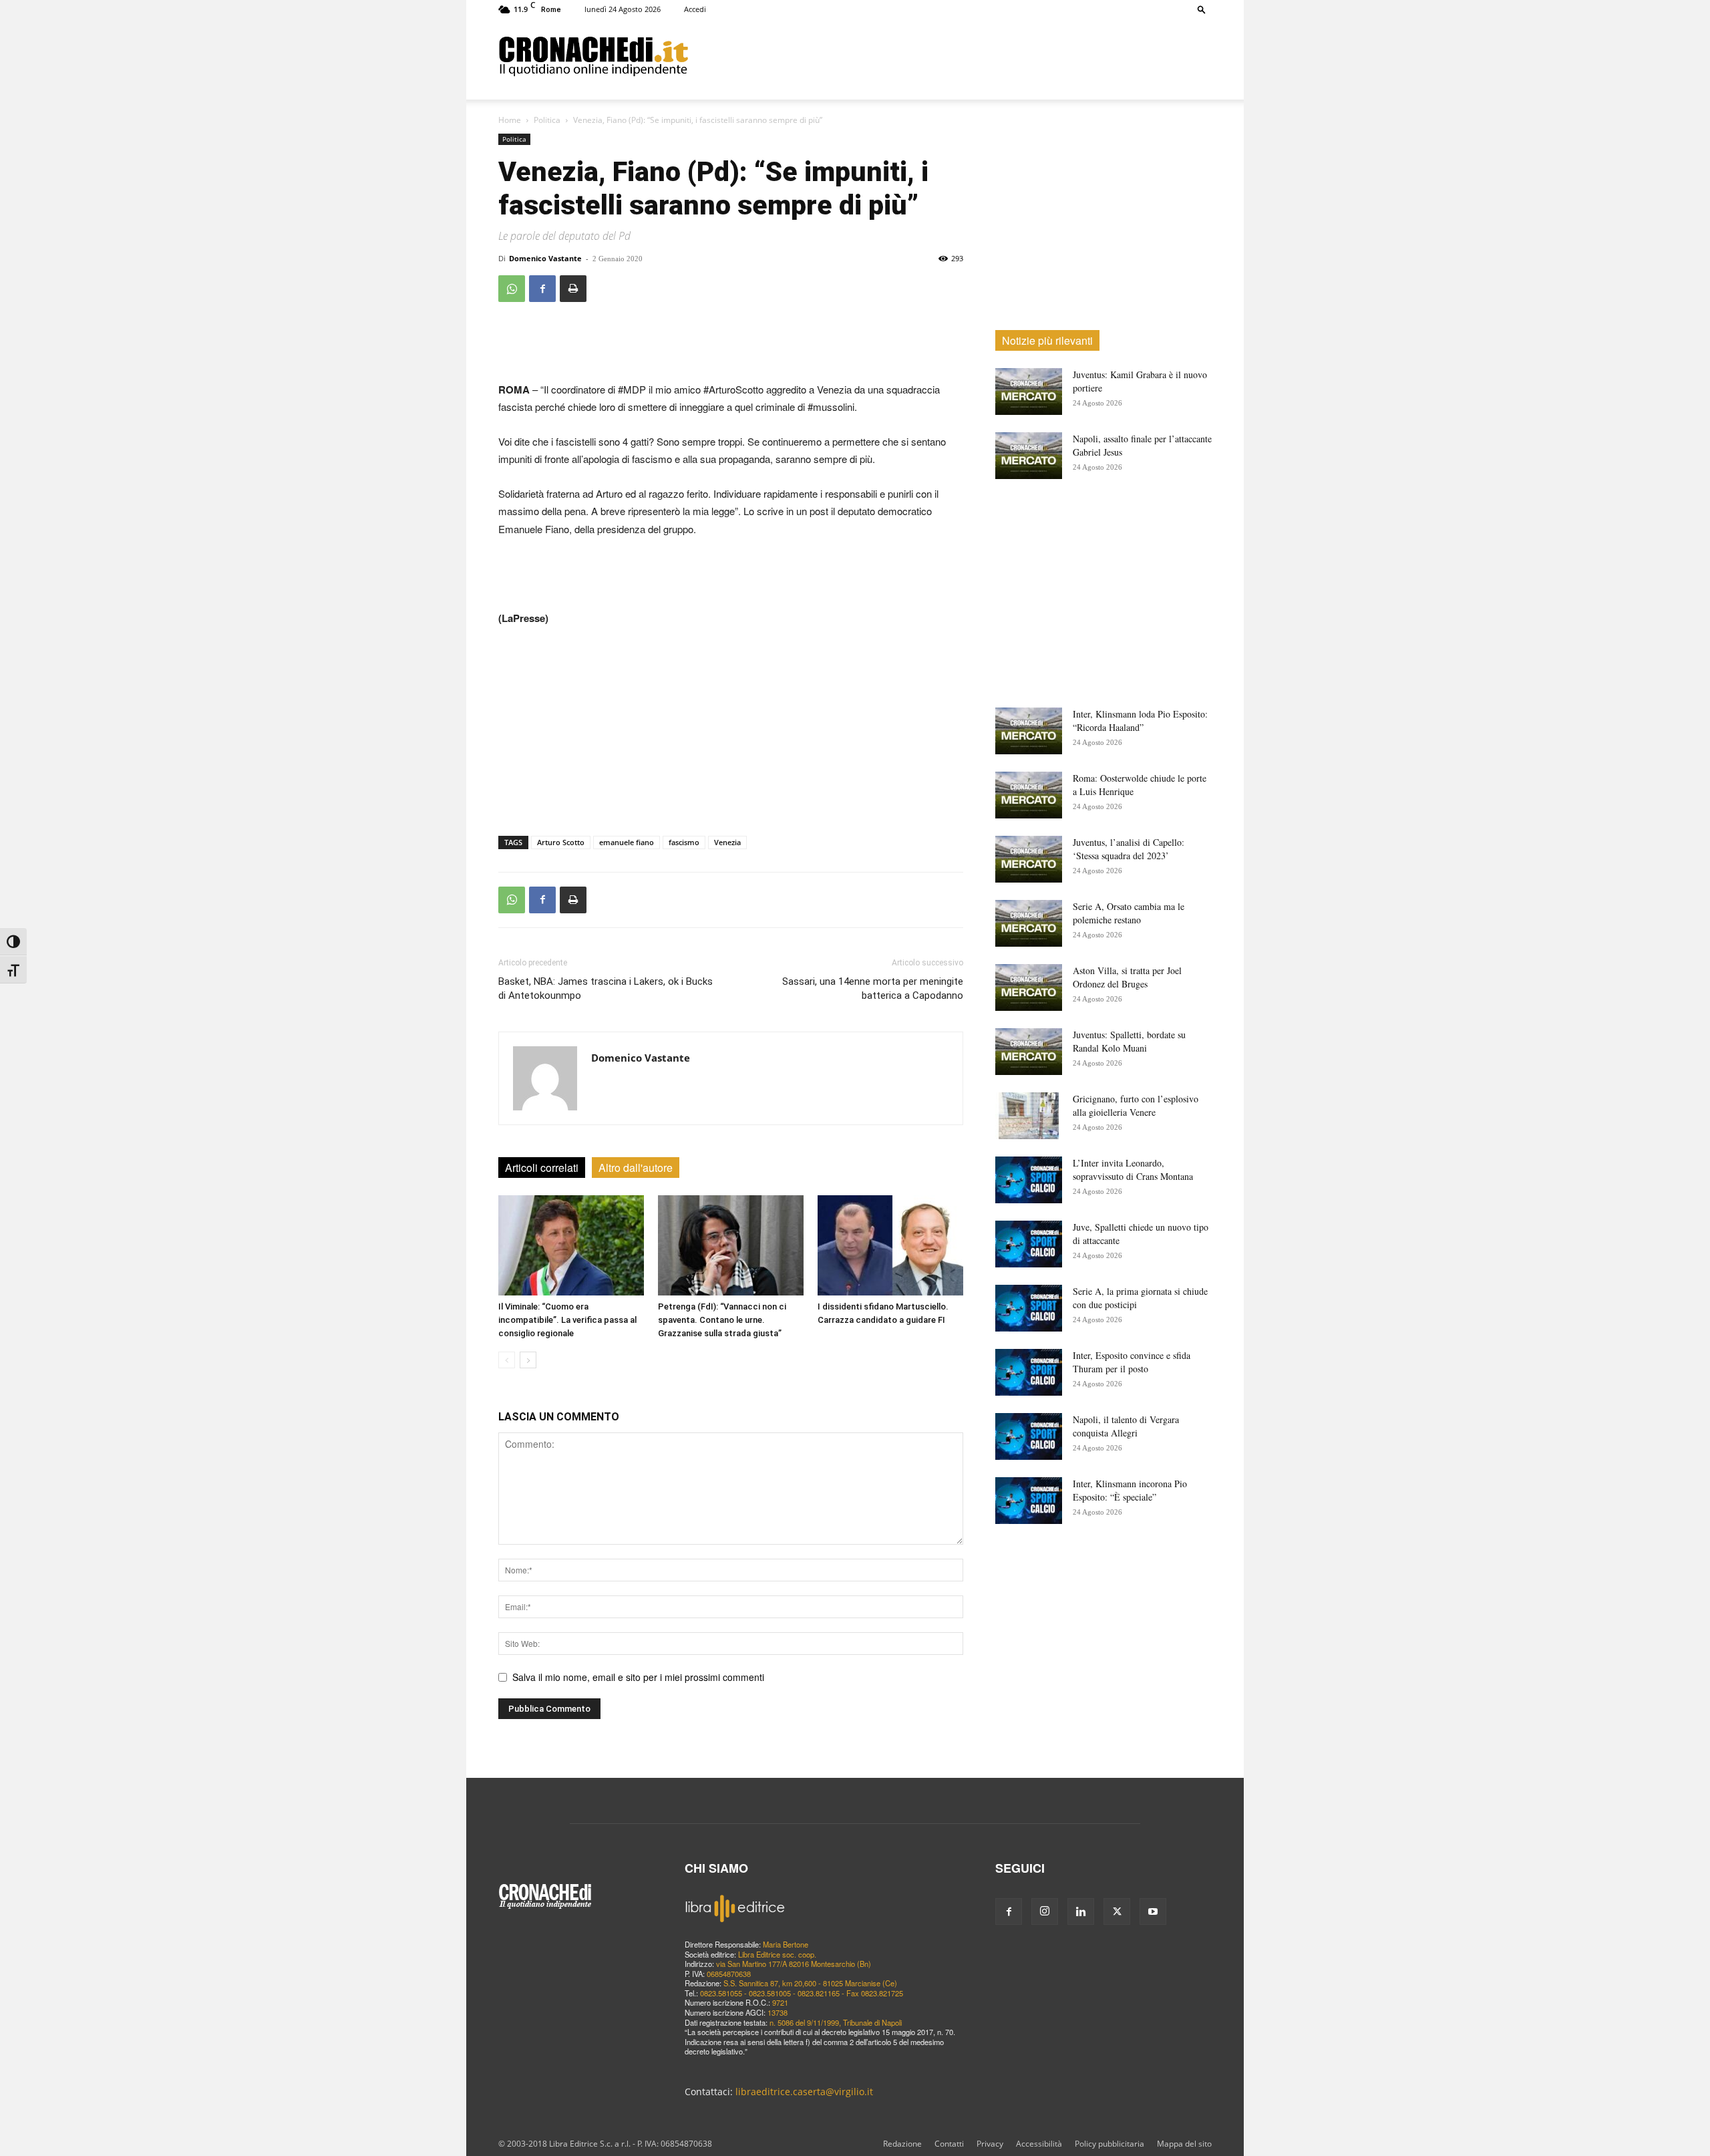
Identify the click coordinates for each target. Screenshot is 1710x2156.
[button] (1202, 9)
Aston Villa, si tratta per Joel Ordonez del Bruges (1127, 977)
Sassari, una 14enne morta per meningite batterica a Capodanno (873, 988)
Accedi (695, 9)
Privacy (990, 2144)
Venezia (727, 842)
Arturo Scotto (561, 842)
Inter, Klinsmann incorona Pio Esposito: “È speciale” (1130, 1490)
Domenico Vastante (545, 258)
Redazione (902, 2144)
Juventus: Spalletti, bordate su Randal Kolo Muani (1129, 1041)
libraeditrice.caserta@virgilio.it (804, 2092)
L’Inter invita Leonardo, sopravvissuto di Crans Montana (1133, 1170)
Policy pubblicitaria (1109, 2144)
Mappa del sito (1184, 2144)
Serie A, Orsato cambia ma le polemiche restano (1129, 913)
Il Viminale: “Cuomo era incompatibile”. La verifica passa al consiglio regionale (567, 1320)
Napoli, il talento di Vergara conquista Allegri (1126, 1426)
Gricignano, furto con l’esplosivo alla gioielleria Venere (1136, 1105)
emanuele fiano (627, 842)
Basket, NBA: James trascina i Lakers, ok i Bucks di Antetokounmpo (606, 988)
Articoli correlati (542, 1168)
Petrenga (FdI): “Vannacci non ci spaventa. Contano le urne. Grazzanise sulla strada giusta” (722, 1320)
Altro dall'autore (636, 1168)
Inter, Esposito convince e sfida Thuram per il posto (1132, 1362)
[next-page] (528, 1360)
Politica (547, 120)
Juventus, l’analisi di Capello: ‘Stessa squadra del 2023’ (1129, 849)
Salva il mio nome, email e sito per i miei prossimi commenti (638, 1677)
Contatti (949, 2144)
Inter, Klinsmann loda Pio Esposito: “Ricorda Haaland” (1140, 721)
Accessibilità (1039, 2144)
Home (510, 120)
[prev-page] (507, 1360)
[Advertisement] (950, 55)
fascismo (684, 842)
